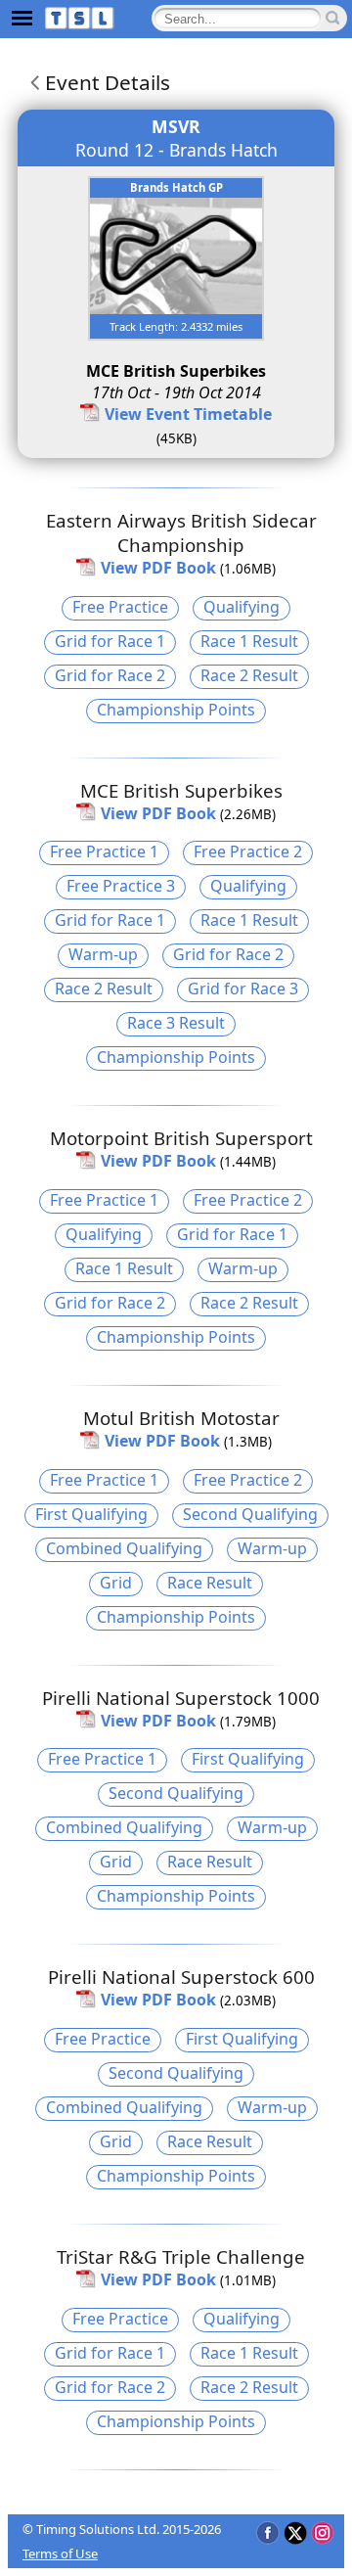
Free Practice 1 (104, 851)
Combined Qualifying (124, 1548)
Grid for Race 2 (110, 675)
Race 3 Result (176, 1023)
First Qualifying (91, 1514)
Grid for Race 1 (110, 641)
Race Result (210, 1583)
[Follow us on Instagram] (322, 2532)
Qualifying (242, 607)
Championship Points (176, 710)
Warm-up (103, 954)
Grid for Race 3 (243, 989)
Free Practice (120, 607)
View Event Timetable (188, 414)
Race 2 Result (249, 675)
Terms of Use (60, 2553)
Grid (116, 1583)
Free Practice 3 (121, 886)
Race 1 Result (249, 641)
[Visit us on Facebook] (267, 2532)
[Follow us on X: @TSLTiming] (295, 2532)
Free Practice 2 (248, 851)
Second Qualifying (250, 1514)
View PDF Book (158, 568)
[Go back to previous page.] (31, 82)
